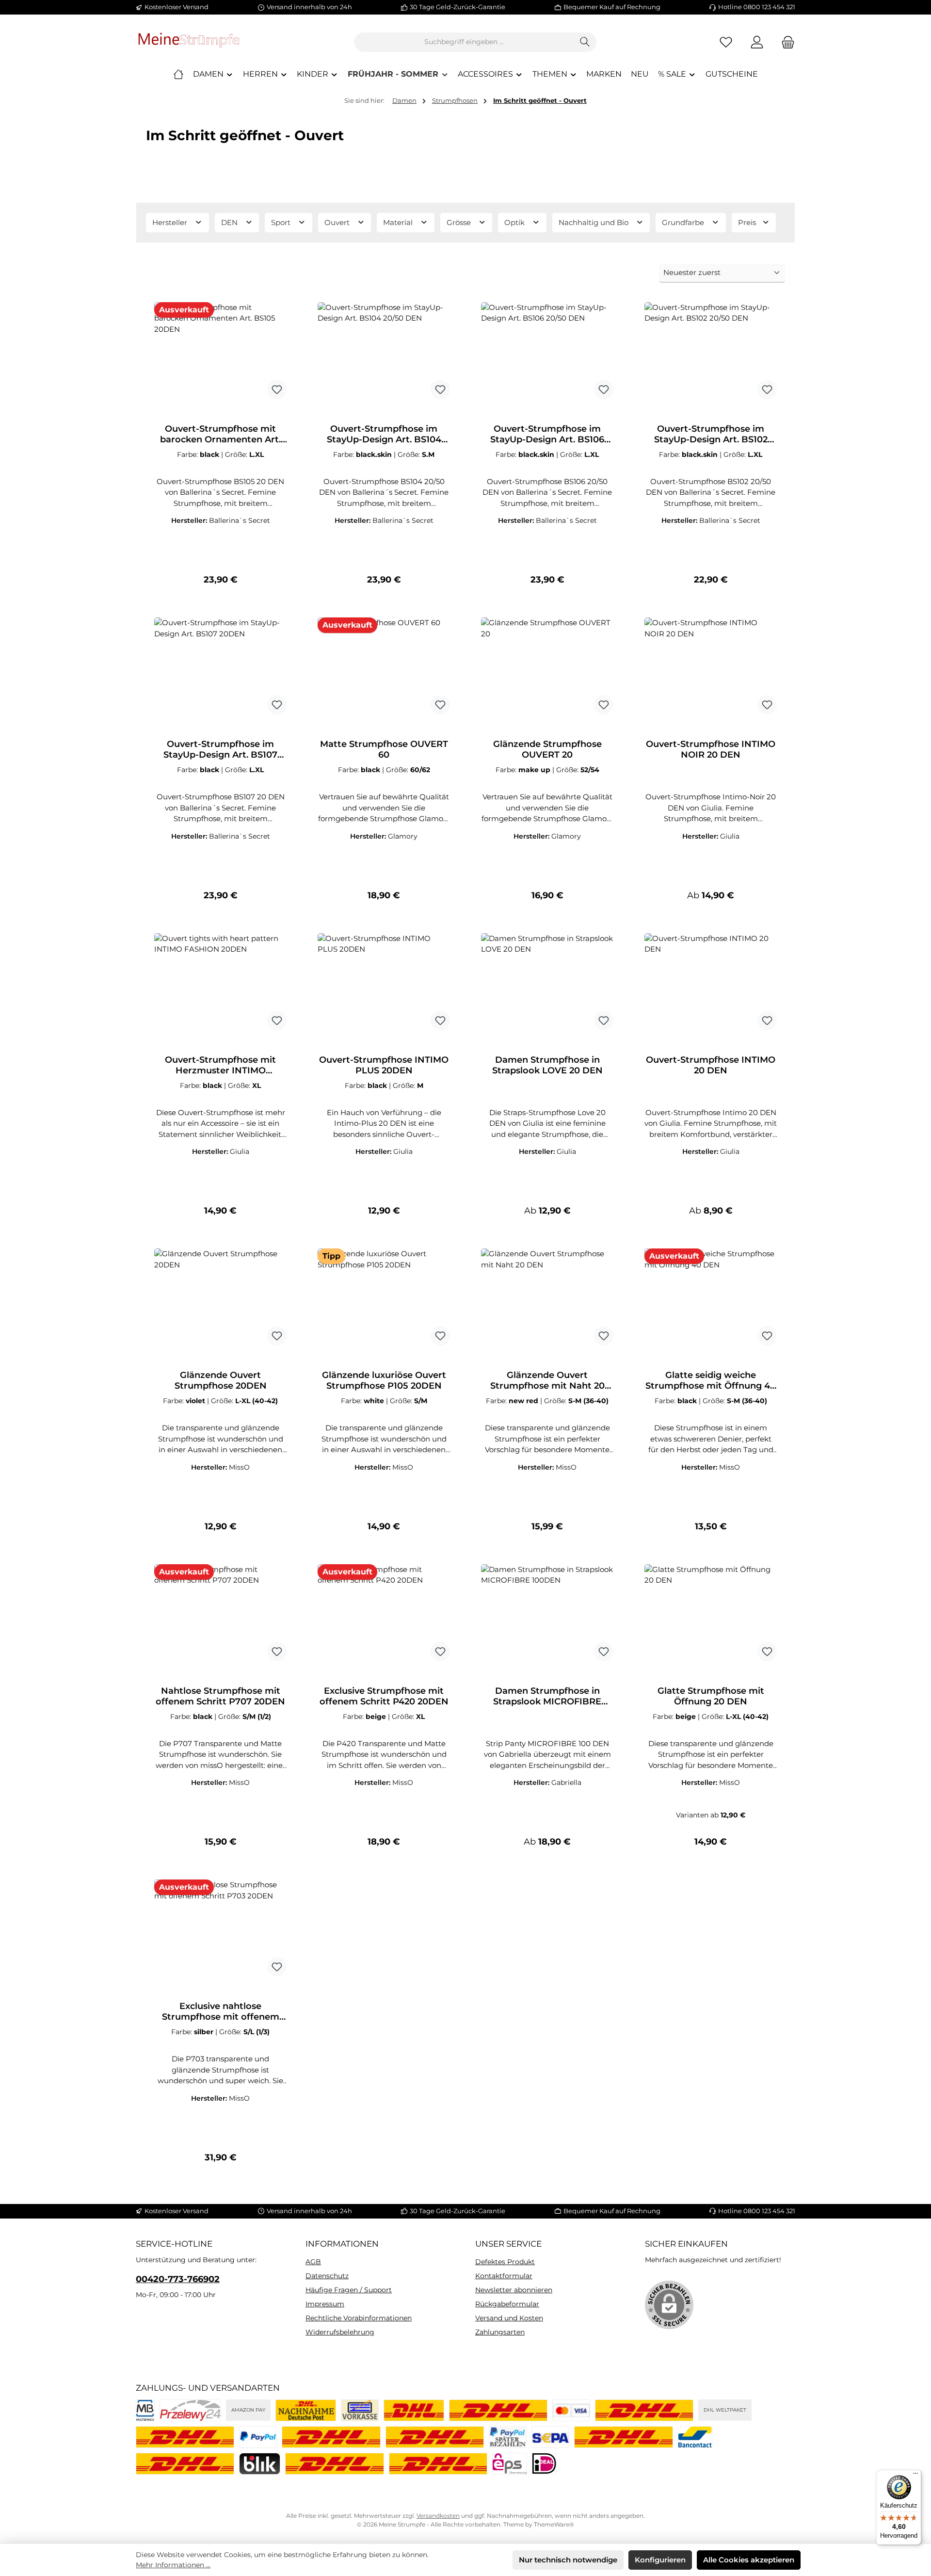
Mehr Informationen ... (173, 2565)
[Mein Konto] (757, 42)
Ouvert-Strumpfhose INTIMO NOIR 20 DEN (711, 749)
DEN (230, 222)
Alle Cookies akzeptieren (749, 2560)
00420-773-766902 (178, 2279)
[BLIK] (260, 2464)
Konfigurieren (660, 2560)
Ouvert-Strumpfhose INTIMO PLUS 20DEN (384, 1065)
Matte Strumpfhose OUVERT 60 (384, 749)
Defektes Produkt (505, 2262)
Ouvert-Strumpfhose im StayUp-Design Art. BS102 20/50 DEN (711, 434)
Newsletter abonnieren (514, 2290)
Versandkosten (438, 2516)
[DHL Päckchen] (414, 2410)
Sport (282, 222)
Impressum (325, 2304)
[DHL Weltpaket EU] (435, 2437)
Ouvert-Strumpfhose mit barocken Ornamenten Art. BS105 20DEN (220, 434)
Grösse (460, 222)
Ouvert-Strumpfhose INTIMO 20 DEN (711, 1065)
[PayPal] (258, 2437)
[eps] (510, 2464)
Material (399, 222)
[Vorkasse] (360, 2410)
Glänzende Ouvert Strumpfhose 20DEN (221, 1380)
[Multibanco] (145, 2410)
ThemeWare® (554, 2524)
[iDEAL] (544, 2464)
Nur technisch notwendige (568, 2560)
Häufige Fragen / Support (349, 2290)
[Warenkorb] (785, 42)
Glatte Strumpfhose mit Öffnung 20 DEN (711, 1696)
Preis (748, 222)
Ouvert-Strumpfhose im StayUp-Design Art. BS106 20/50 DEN (547, 434)
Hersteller (171, 222)
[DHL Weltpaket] (185, 2437)
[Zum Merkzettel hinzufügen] (277, 389)
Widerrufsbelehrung (340, 2332)
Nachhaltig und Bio (594, 222)
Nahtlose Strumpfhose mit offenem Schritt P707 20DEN (220, 1696)
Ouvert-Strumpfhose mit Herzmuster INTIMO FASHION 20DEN (220, 1065)
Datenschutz (327, 2276)
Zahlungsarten (500, 2332)
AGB (313, 2262)
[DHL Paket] (644, 2410)
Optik (515, 222)
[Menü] (915, 2476)
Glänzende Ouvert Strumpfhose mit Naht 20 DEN (547, 1380)
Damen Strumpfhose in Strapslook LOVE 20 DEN (547, 1065)
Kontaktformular (504, 2276)
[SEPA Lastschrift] (550, 2437)
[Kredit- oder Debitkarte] (571, 2410)
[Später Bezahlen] (508, 2437)
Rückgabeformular (507, 2304)
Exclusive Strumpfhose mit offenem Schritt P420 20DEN (384, 1696)
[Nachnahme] (306, 2410)
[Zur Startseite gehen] (189, 42)
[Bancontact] (695, 2437)
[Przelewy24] (190, 2410)
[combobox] (464, 42)
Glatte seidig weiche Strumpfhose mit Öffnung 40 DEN (711, 1380)
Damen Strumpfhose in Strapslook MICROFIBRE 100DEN (547, 1696)
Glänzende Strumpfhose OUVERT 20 (547, 749)
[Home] (178, 74)
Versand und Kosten (509, 2318)
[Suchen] (585, 42)
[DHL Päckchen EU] (498, 2410)
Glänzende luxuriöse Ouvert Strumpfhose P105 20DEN (384, 1380)
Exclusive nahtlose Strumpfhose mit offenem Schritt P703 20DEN (221, 2011)
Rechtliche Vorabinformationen (359, 2318)
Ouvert (338, 222)
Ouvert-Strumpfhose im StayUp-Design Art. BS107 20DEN (220, 749)
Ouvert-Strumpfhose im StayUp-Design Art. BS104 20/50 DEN (384, 434)
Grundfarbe (684, 222)
